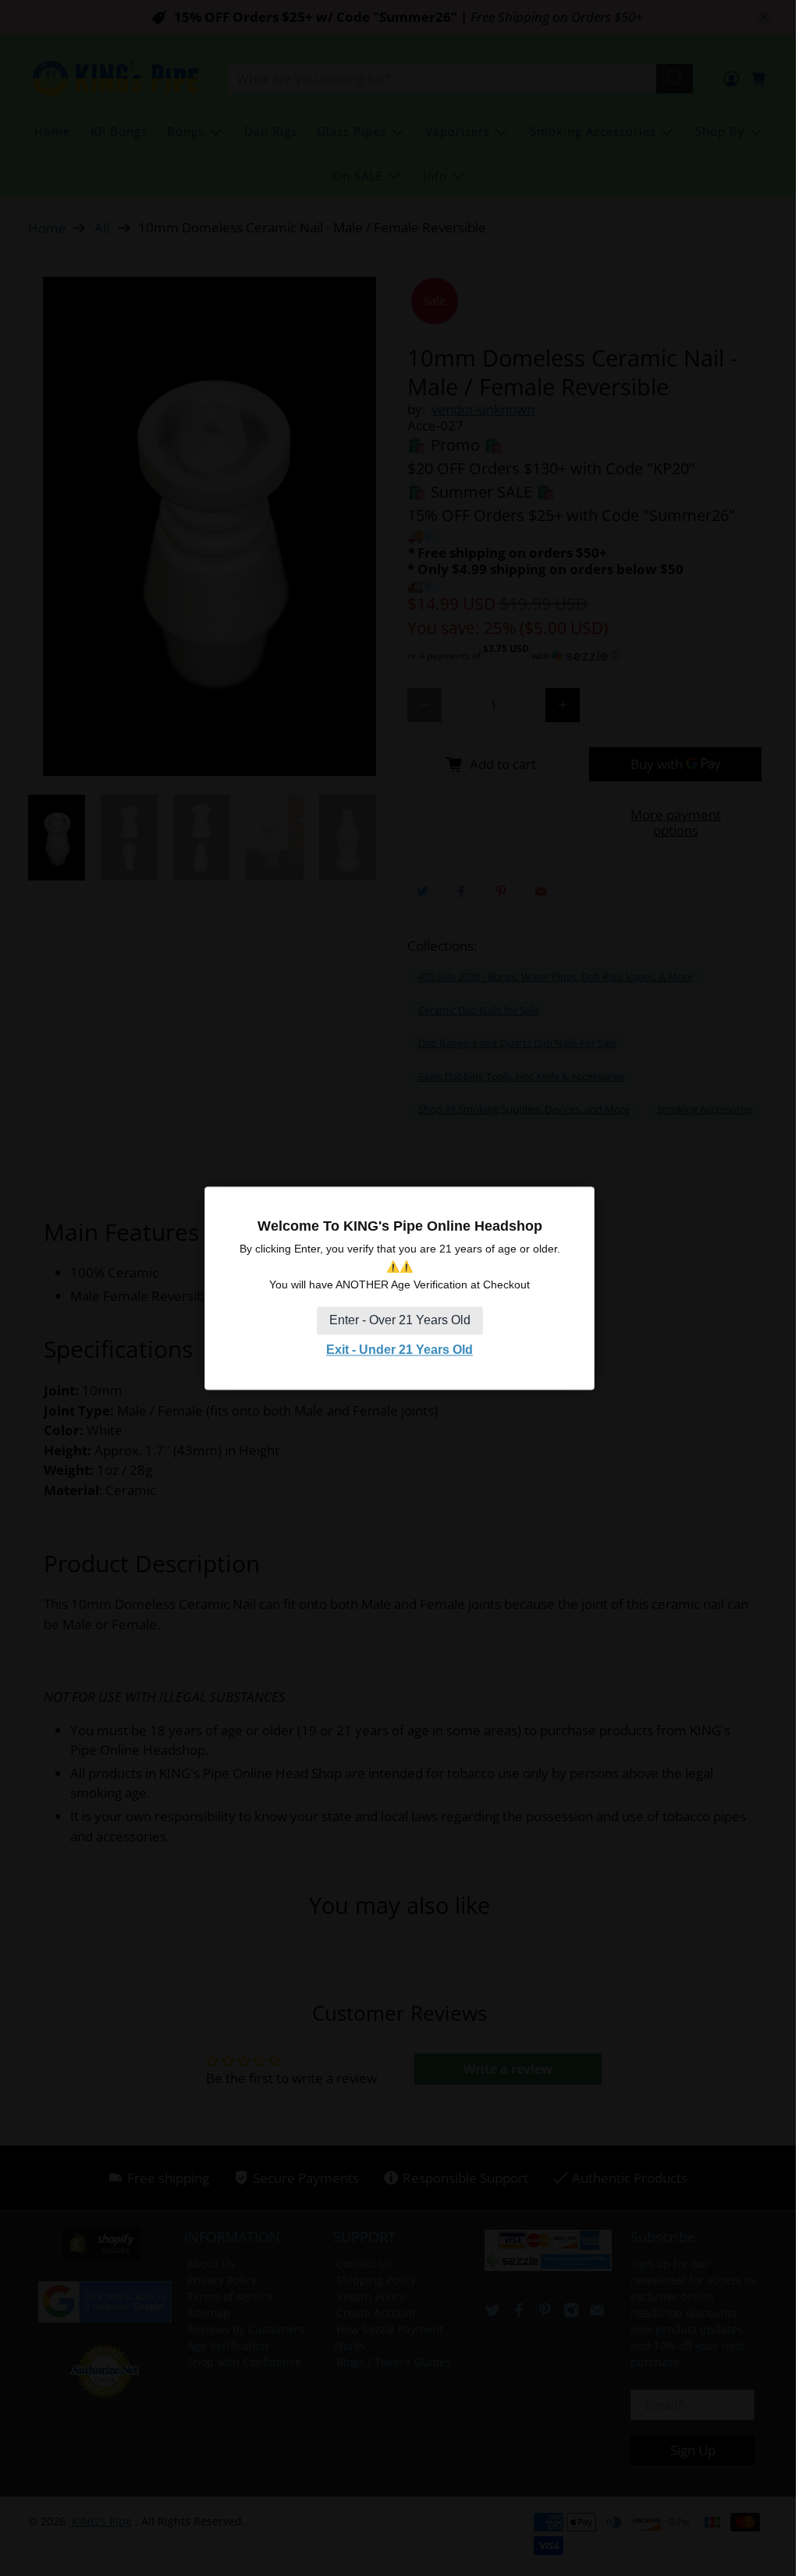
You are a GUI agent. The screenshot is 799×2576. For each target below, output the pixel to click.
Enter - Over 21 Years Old (400, 1321)
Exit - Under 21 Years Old (399, 1350)
